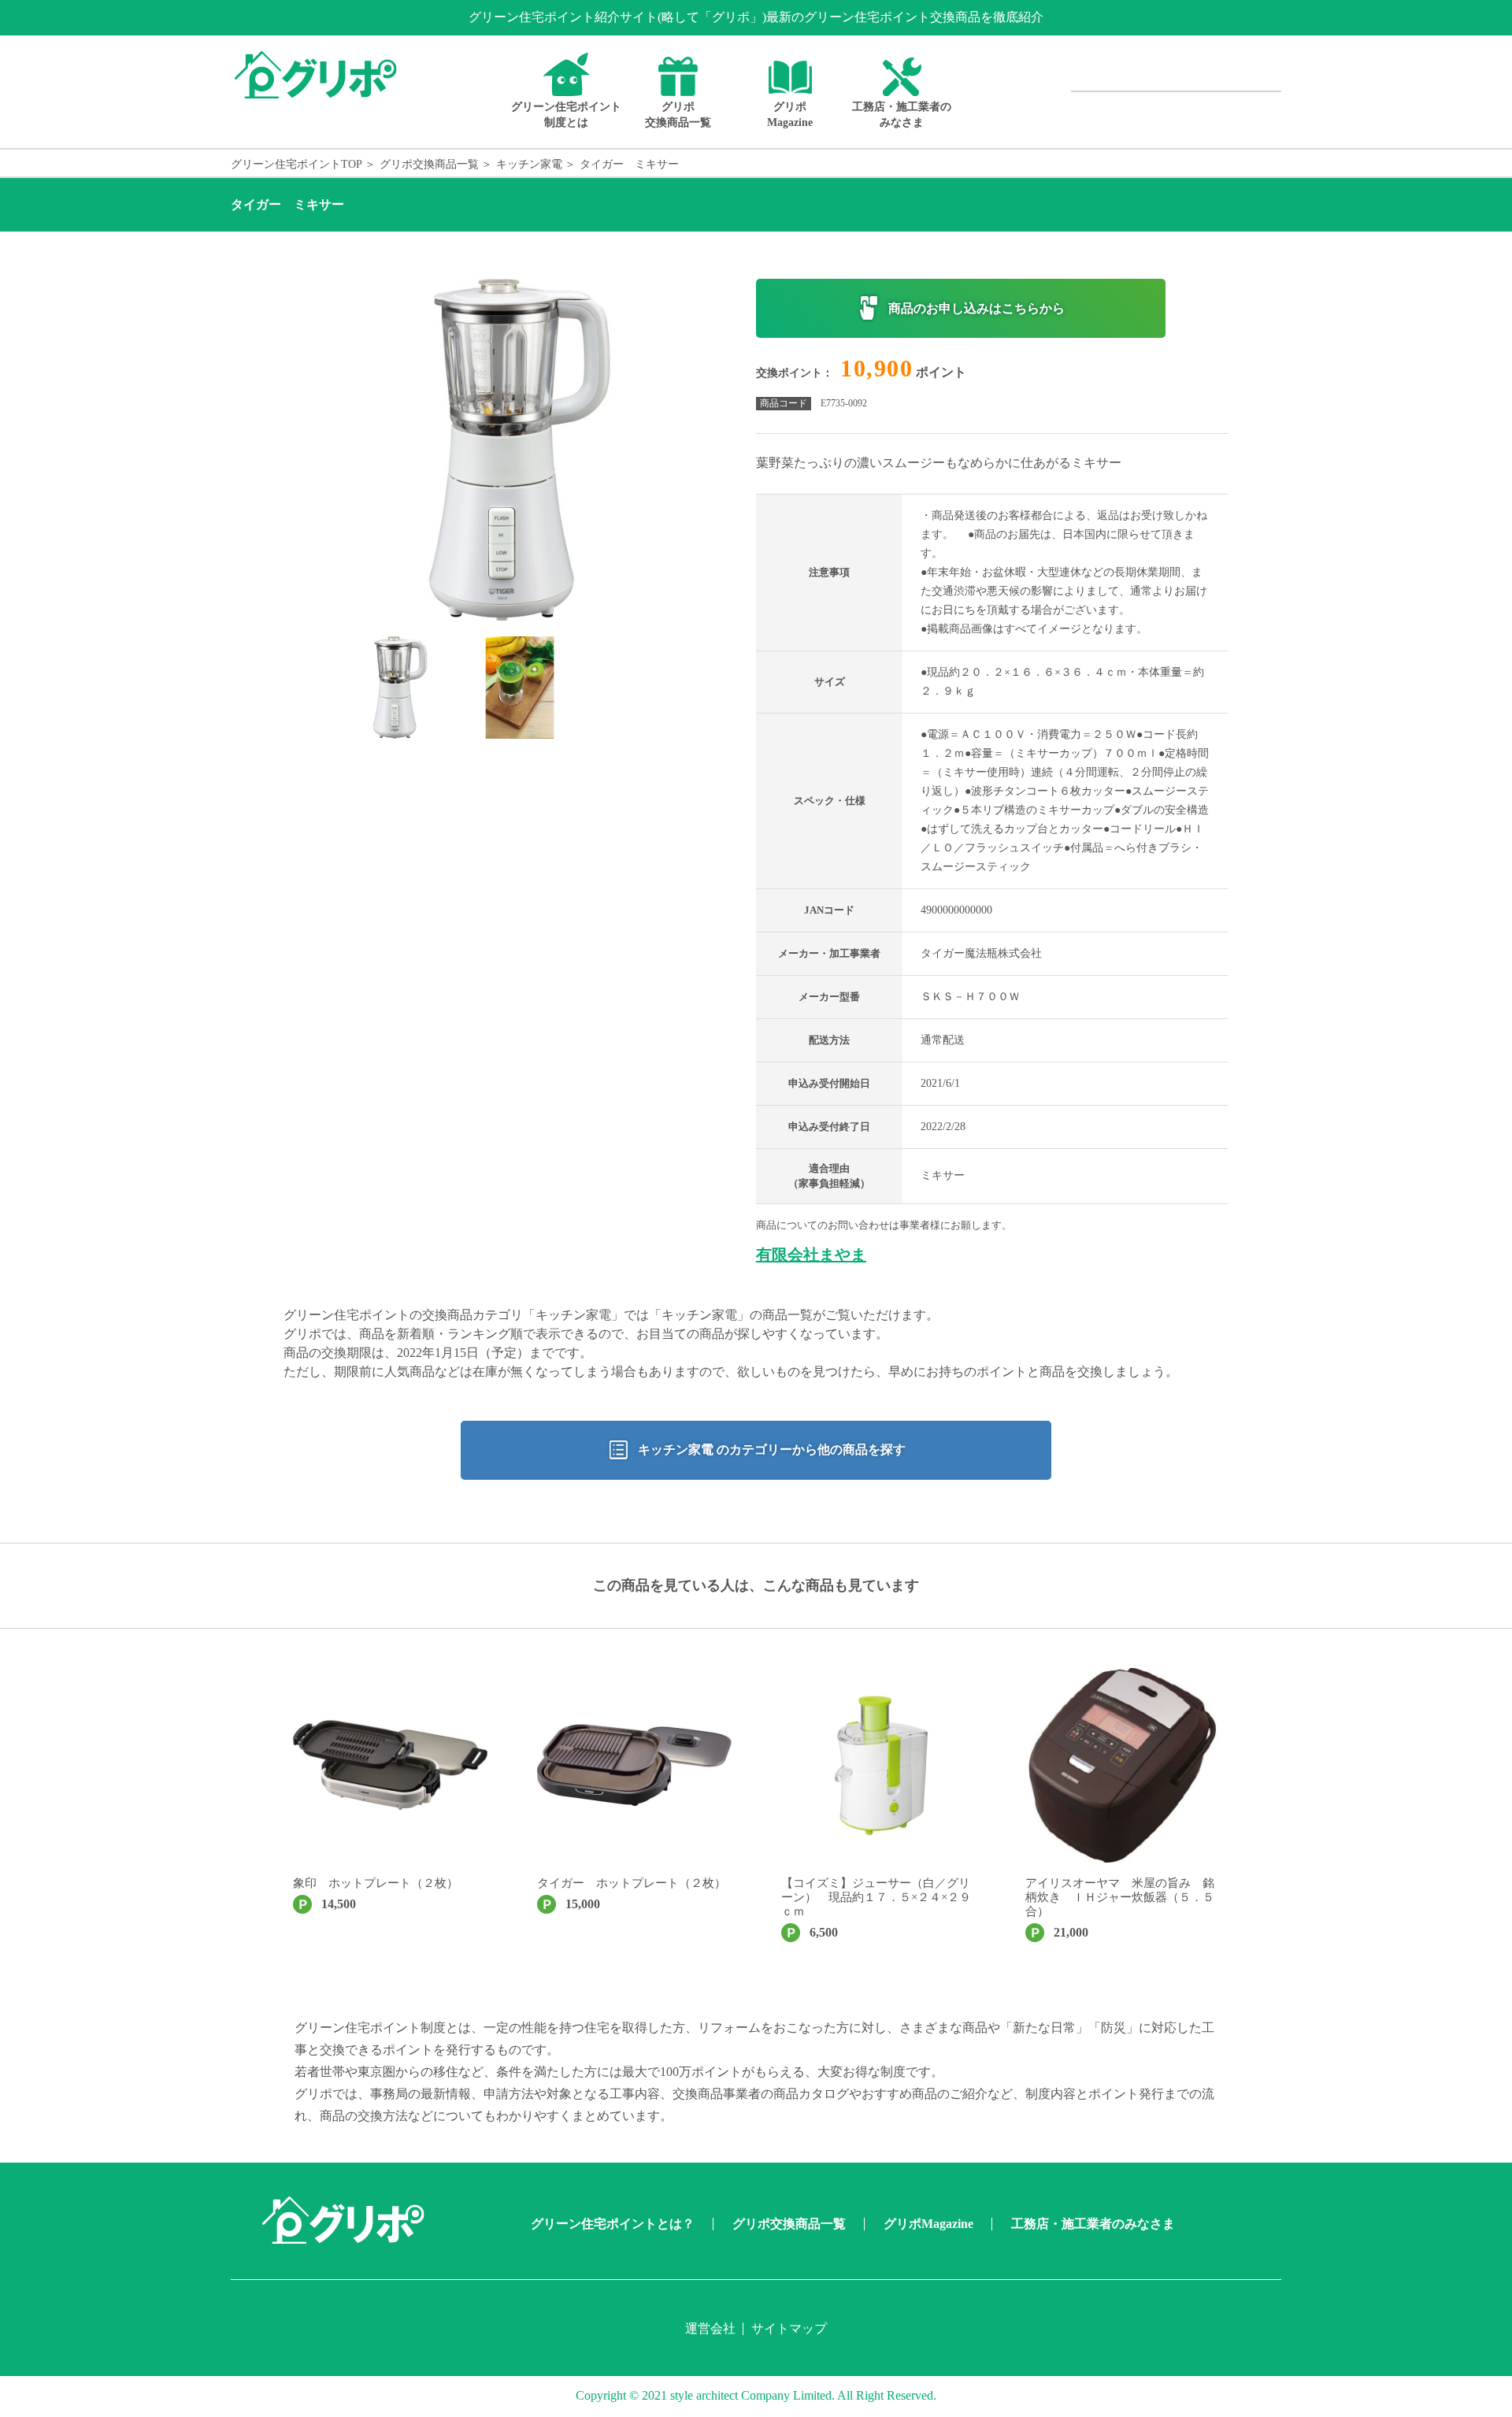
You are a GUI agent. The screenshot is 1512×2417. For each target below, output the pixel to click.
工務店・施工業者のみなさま (1093, 2224)
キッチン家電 (529, 164)
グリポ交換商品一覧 (678, 115)
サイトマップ (789, 2328)
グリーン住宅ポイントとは (566, 115)
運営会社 (710, 2328)
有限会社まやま (811, 1255)
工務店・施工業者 (902, 115)
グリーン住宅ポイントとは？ (613, 2224)
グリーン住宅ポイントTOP (296, 164)
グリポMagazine (790, 115)
